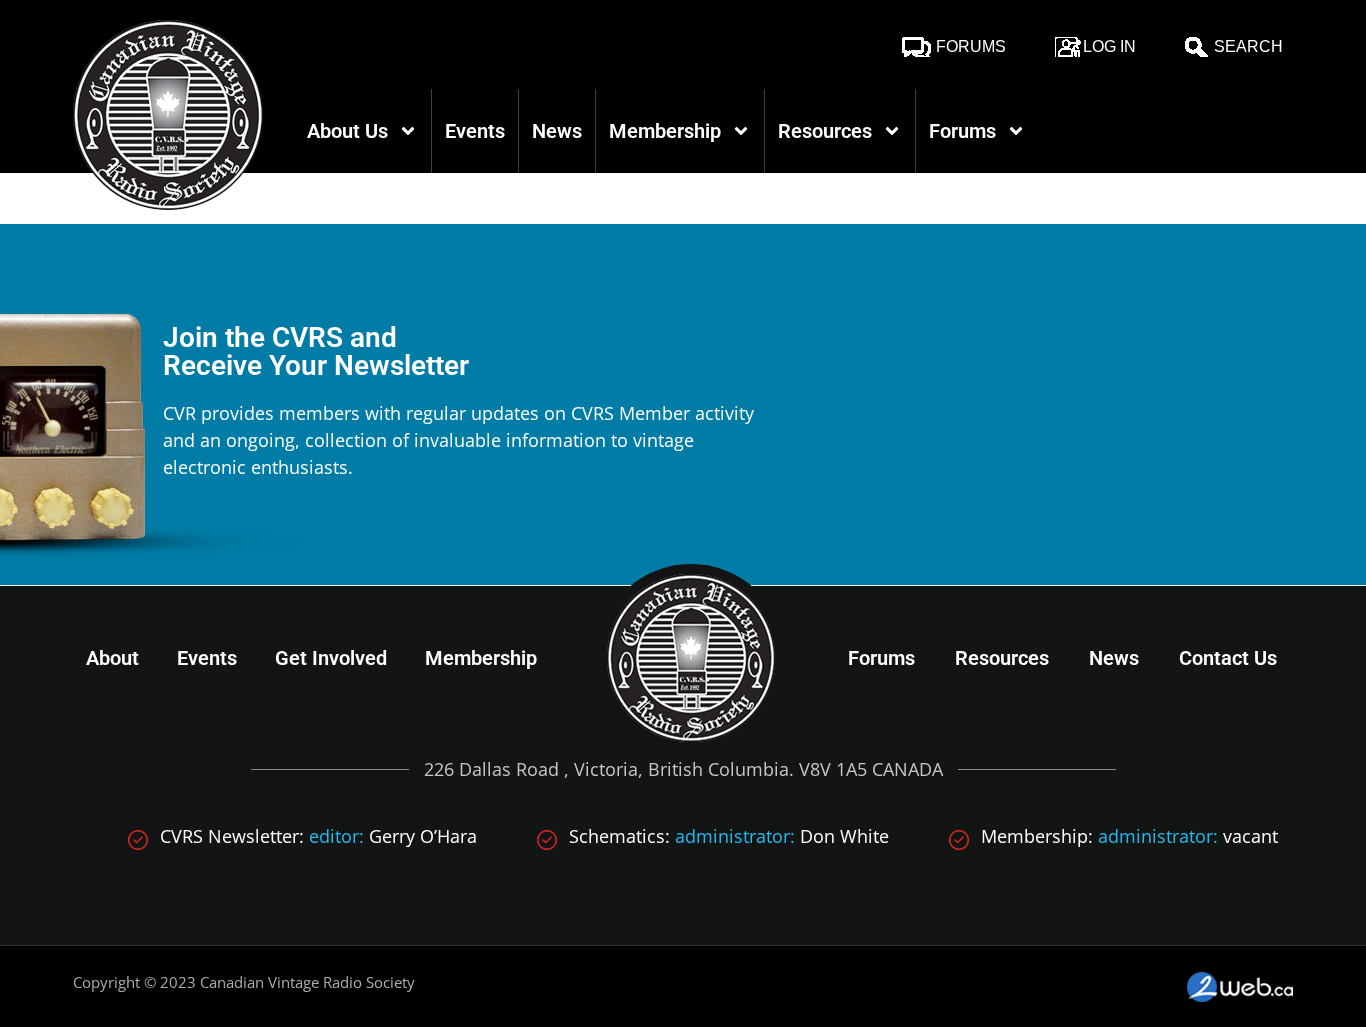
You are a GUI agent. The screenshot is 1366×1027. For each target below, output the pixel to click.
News (557, 131)
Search (1248, 46)
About (112, 658)
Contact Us (1228, 658)
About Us (347, 131)
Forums (971, 46)
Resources (825, 131)
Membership (665, 131)
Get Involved (331, 658)
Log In (1109, 46)
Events (475, 131)
